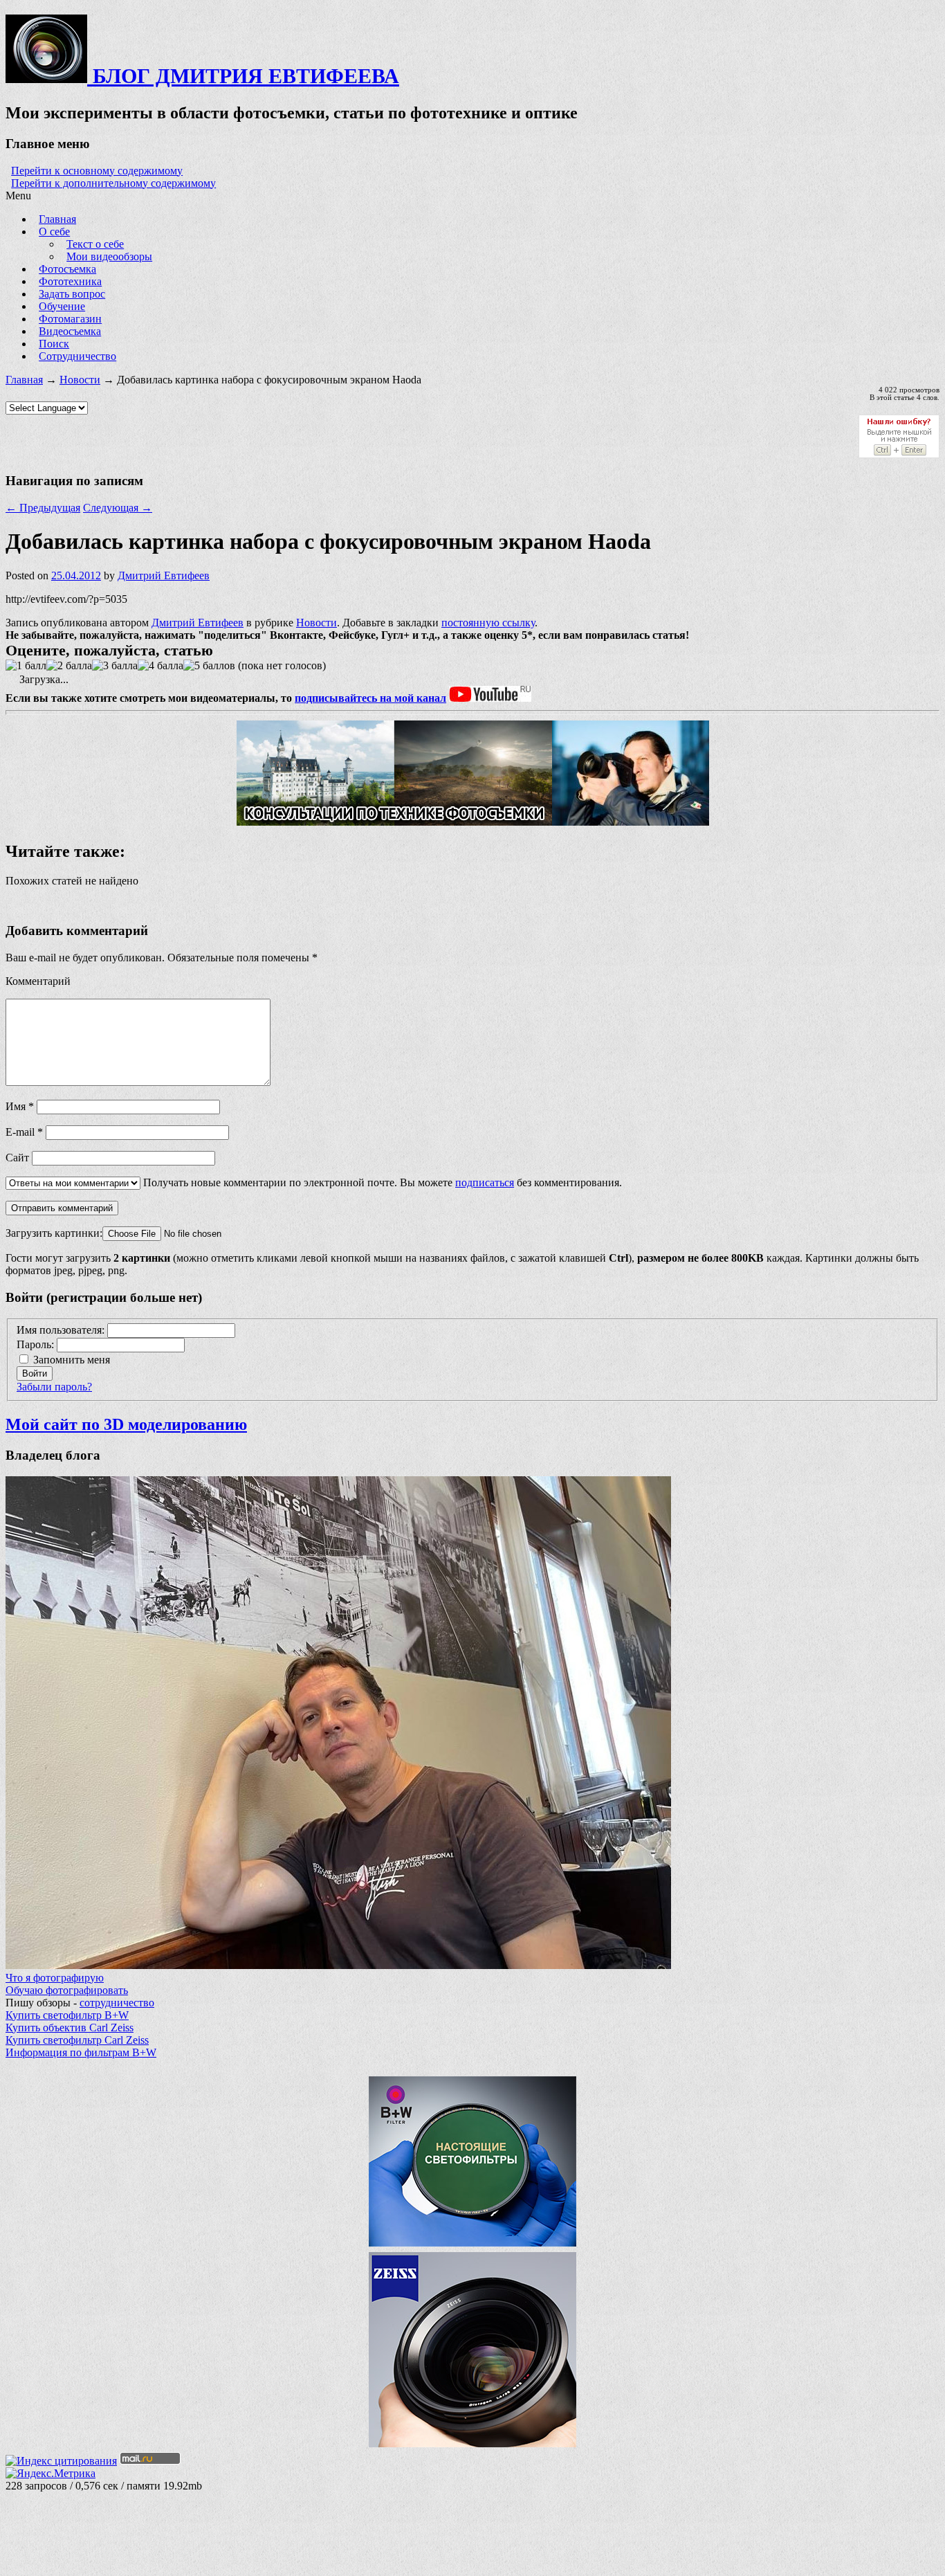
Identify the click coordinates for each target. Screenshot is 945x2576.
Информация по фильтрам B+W (81, 2052)
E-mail (24, 1132)
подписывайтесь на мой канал (370, 698)
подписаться (485, 1182)
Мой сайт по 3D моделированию (126, 1424)
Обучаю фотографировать (67, 1990)
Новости (80, 380)
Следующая (118, 508)
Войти (35, 1373)
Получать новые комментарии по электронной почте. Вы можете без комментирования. (381, 1182)
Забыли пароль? (54, 1387)
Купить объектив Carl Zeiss (70, 2028)
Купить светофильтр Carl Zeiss (77, 2040)
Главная (24, 380)
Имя (20, 1106)
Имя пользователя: (62, 1330)
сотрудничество (117, 2003)
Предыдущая (43, 508)
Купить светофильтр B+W (67, 2015)
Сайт (17, 1158)
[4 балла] (160, 666)
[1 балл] (26, 666)
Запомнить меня (72, 1360)
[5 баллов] (209, 666)
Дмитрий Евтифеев (164, 575)
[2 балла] (69, 666)
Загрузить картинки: (54, 1233)
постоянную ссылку (488, 623)
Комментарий (38, 981)
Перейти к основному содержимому (97, 171)
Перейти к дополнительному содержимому (113, 183)
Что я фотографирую (55, 1978)
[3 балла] (115, 666)
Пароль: (37, 1344)
